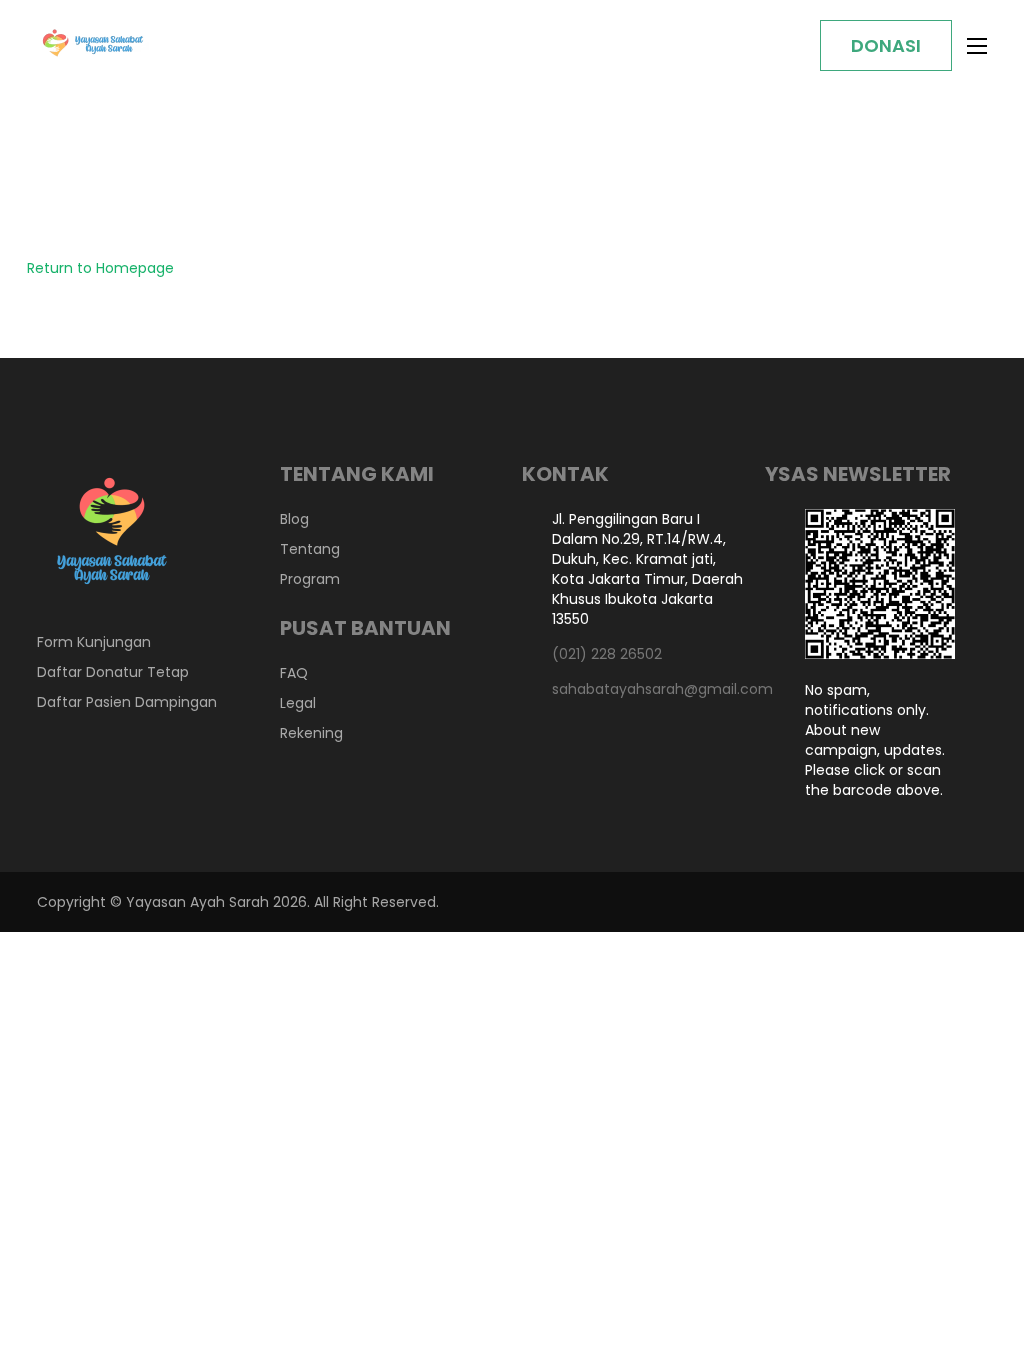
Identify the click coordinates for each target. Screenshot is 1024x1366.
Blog (294, 519)
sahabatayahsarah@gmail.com (648, 689)
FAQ (294, 673)
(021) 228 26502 (607, 654)
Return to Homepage (100, 268)
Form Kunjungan (94, 642)
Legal (298, 703)
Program (310, 579)
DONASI (886, 45)
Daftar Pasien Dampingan (127, 702)
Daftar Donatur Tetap (113, 672)
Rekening (311, 733)
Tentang (310, 549)
